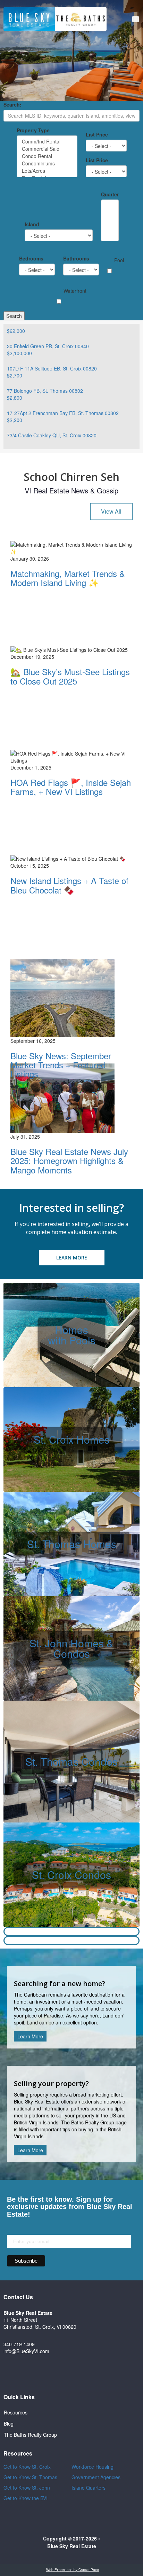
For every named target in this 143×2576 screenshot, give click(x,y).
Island (32, 224)
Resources (16, 2412)
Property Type (33, 130)
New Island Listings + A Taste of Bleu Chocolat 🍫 (69, 885)
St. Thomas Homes (72, 1544)
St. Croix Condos (71, 1875)
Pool (119, 260)
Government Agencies (96, 2477)
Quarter (110, 194)
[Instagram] (81, 2374)
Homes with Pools (72, 1335)
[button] (136, 19)
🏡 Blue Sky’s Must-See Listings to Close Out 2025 (70, 676)
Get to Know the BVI (26, 2498)
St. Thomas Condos (71, 1761)
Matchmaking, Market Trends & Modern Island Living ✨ (68, 578)
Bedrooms (31, 258)
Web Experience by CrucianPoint (73, 2570)
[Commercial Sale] (47, 149)
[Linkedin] (101, 2374)
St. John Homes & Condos (71, 1648)
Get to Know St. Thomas (30, 2477)
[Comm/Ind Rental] (47, 142)
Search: (12, 104)
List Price (97, 134)
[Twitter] (62, 2374)
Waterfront (75, 291)
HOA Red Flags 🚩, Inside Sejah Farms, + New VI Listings (71, 787)
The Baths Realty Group (30, 2435)
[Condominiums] (47, 163)
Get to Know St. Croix (27, 2467)
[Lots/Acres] (47, 171)
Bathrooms (76, 258)
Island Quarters (89, 2488)
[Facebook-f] (42, 2374)
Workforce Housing (92, 2467)
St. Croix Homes (72, 1439)
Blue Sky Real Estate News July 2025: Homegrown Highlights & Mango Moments (69, 1161)
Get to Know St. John (27, 2488)
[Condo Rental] (47, 156)
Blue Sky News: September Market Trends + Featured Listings (61, 1065)
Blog (9, 2423)
